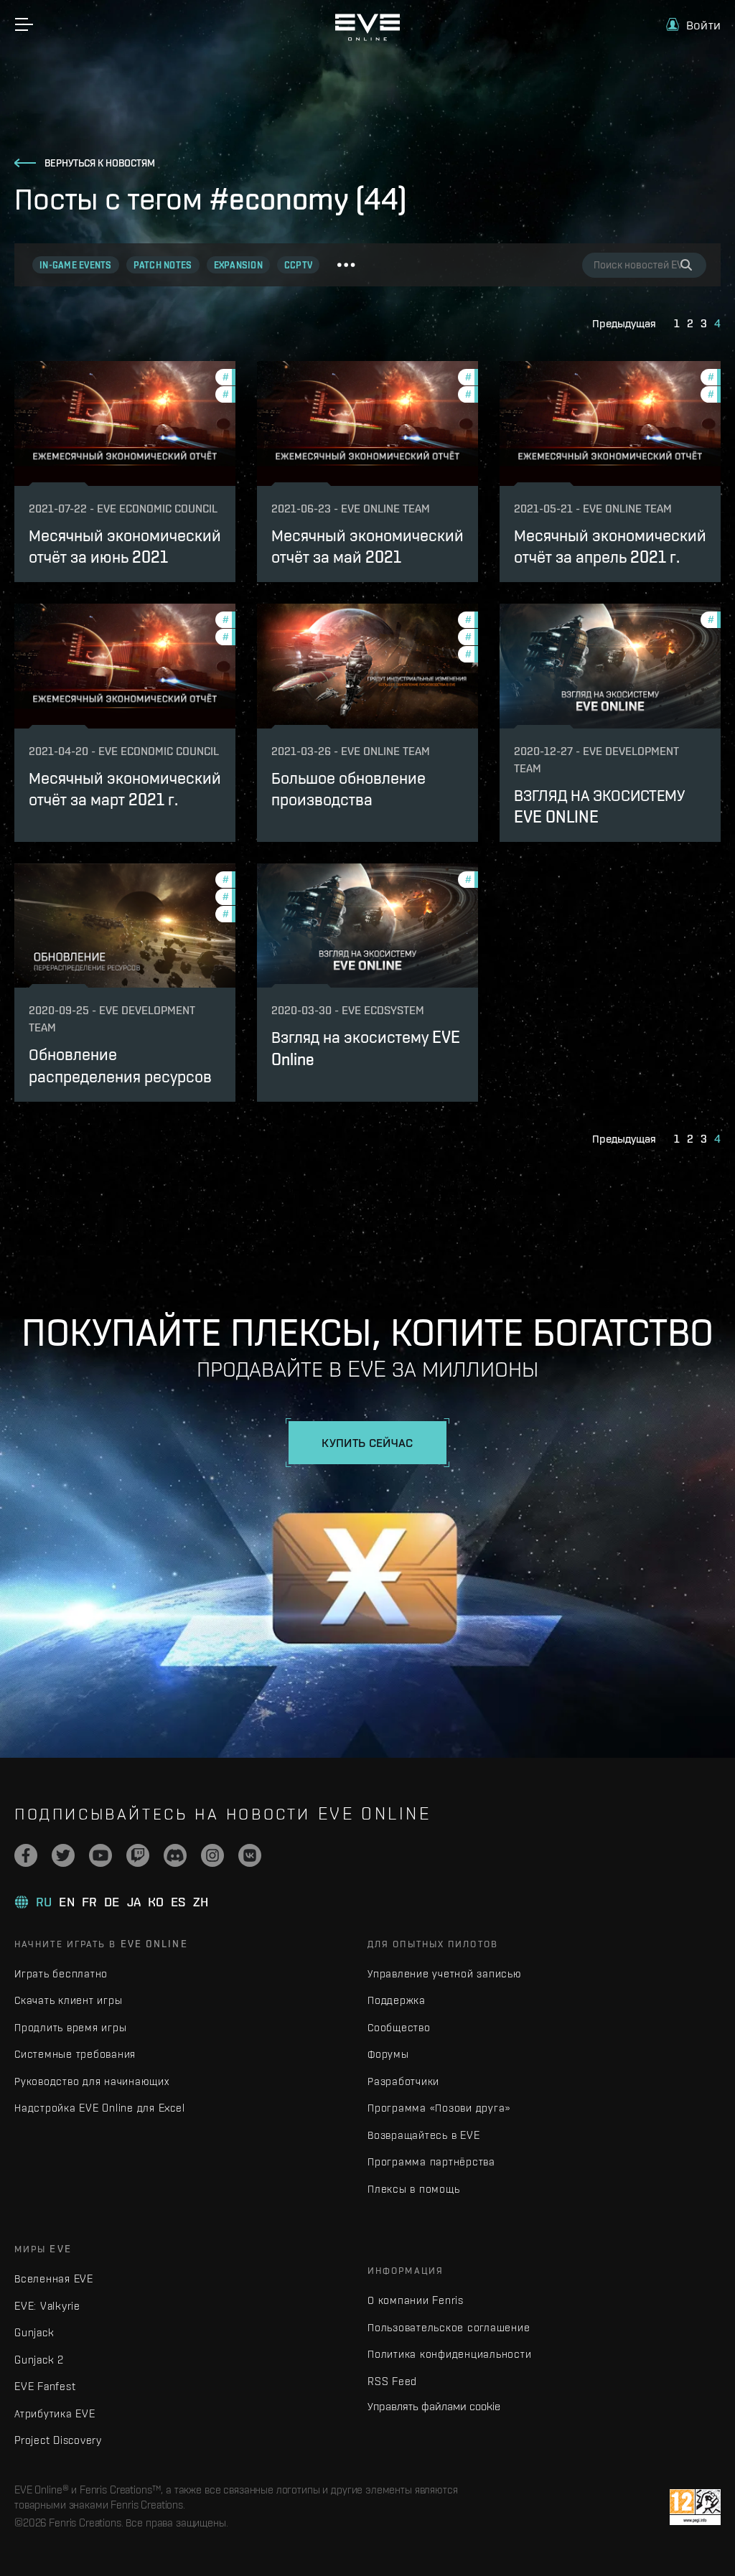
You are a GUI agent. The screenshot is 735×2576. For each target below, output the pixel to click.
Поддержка (397, 2000)
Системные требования (75, 2054)
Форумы (388, 2054)
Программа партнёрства (431, 2162)
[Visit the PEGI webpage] (695, 2507)
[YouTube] (100, 1855)
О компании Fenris (416, 2300)
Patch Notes (163, 265)
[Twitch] (138, 1855)
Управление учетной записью (445, 1973)
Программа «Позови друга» (439, 2108)
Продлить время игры (70, 2027)
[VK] (250, 1855)
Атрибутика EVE (55, 2413)
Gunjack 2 (39, 2360)
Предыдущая (624, 323)
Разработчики (403, 2081)
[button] (693, 25)
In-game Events (76, 265)
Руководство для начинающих (92, 2081)
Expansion (238, 265)
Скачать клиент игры (68, 2000)
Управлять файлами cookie (434, 2406)
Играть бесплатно (61, 1973)
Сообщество (399, 2027)
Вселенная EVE (54, 2278)
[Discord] (175, 1855)
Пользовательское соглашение (449, 2327)
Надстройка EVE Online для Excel (99, 2108)
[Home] (367, 37)
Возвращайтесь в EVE (423, 2135)
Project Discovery (58, 2440)
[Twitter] (63, 1855)
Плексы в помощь (413, 2189)
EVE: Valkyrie (47, 2306)
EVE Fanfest (45, 2386)
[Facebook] (26, 1855)
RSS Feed (392, 2381)
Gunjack (34, 2332)
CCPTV (298, 265)
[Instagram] (212, 1855)
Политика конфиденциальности (449, 2354)
